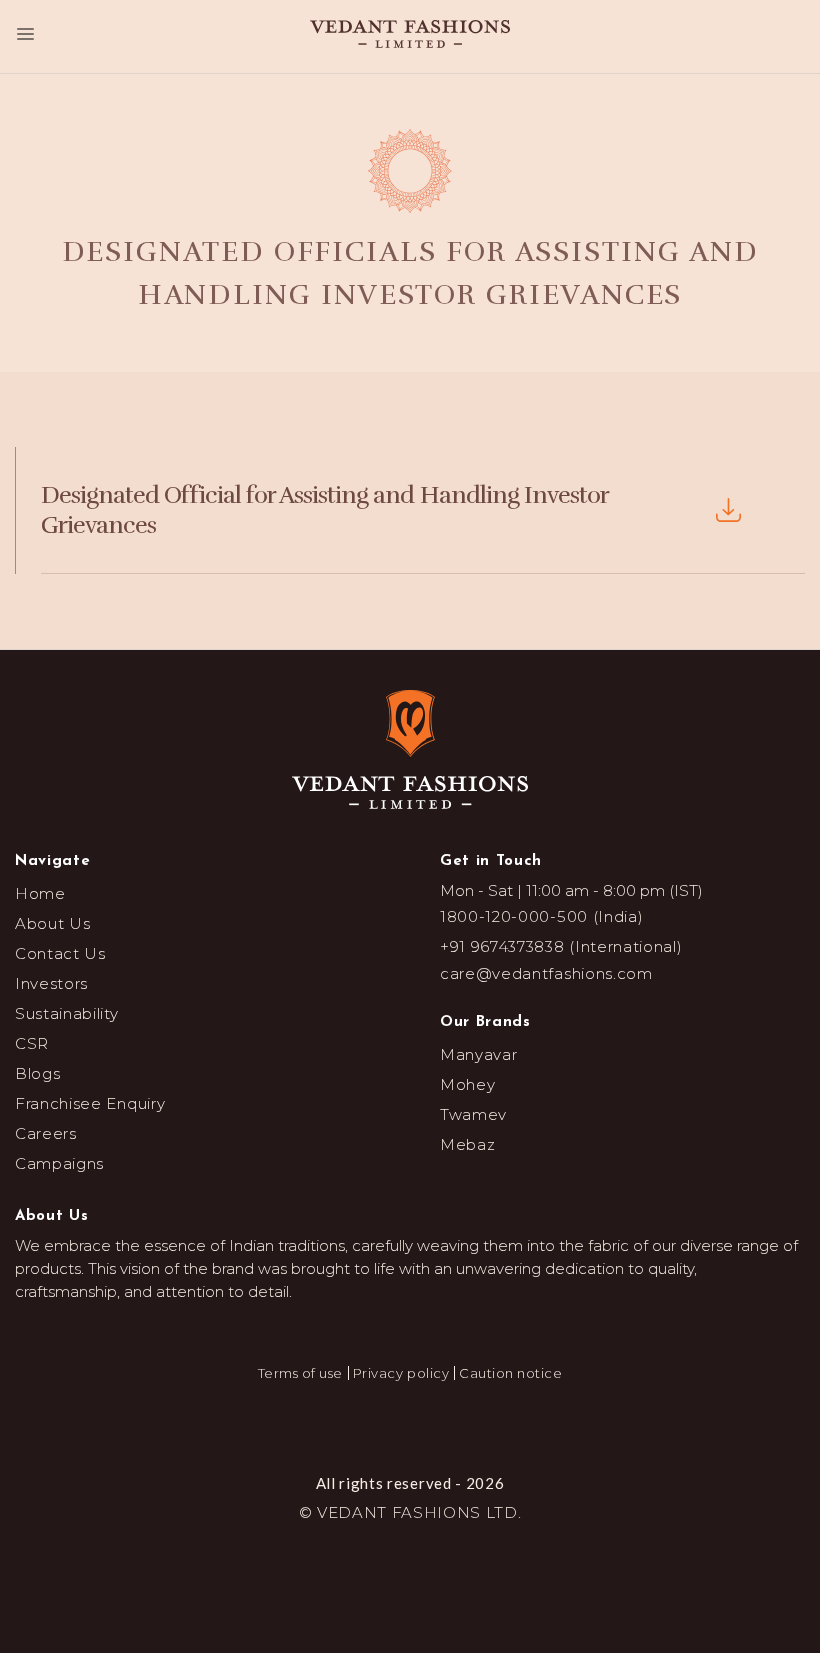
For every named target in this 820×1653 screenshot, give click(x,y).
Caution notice (510, 1373)
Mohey (467, 1084)
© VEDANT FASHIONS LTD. (410, 1512)
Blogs (37, 1073)
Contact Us (60, 953)
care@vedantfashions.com (546, 973)
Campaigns (59, 1163)
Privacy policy (401, 1373)
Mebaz (467, 1144)
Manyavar (478, 1054)
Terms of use (300, 1373)
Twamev (473, 1114)
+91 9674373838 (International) (561, 946)
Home (40, 893)
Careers (46, 1133)
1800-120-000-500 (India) (541, 916)
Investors (51, 983)
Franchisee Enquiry (90, 1103)
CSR (32, 1043)
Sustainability (67, 1013)
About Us (52, 923)
